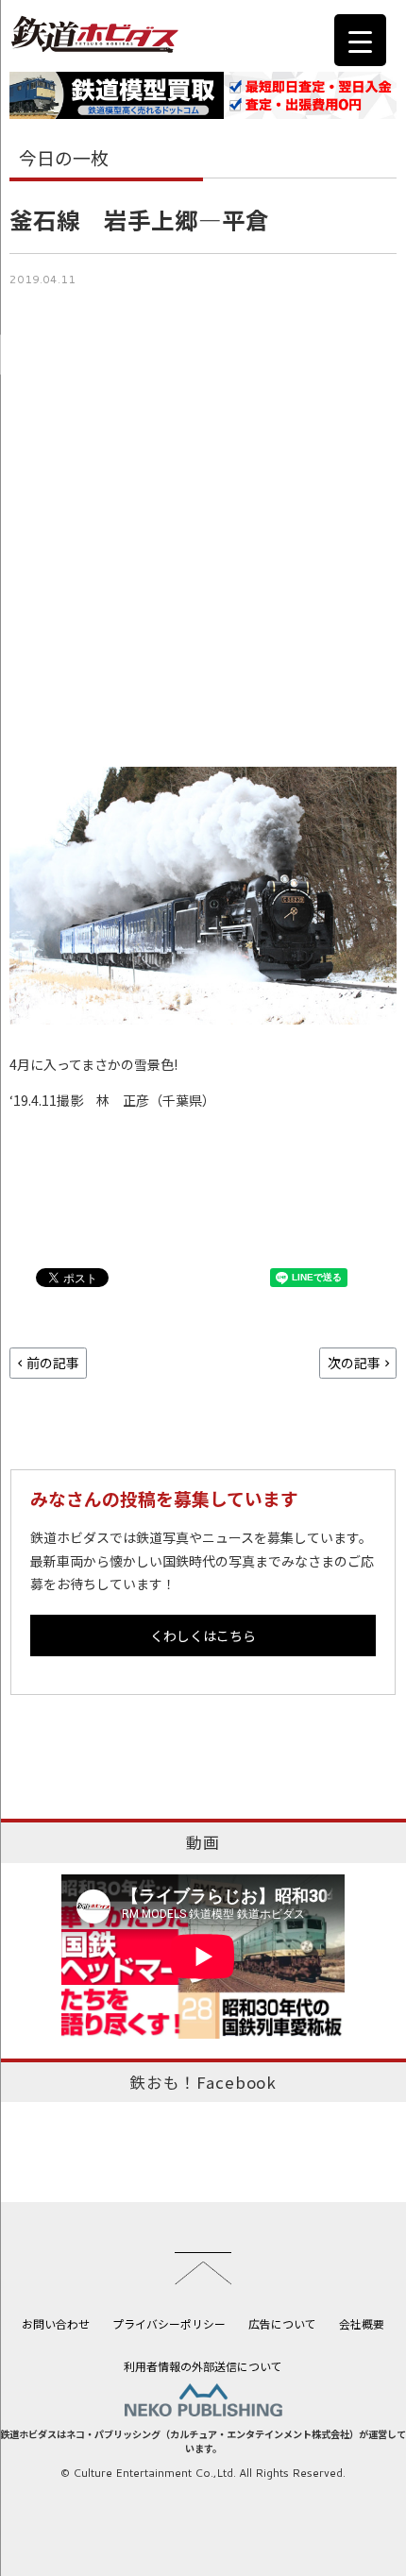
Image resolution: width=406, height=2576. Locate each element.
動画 (203, 1842)
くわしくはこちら (203, 1635)
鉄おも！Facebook (203, 2082)
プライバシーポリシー (169, 2323)
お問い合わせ (56, 2323)
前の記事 (53, 1363)
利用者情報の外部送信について (203, 2366)
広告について (282, 2323)
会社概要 (362, 2323)
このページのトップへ (203, 2268)
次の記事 (354, 1363)
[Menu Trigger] (360, 40)
